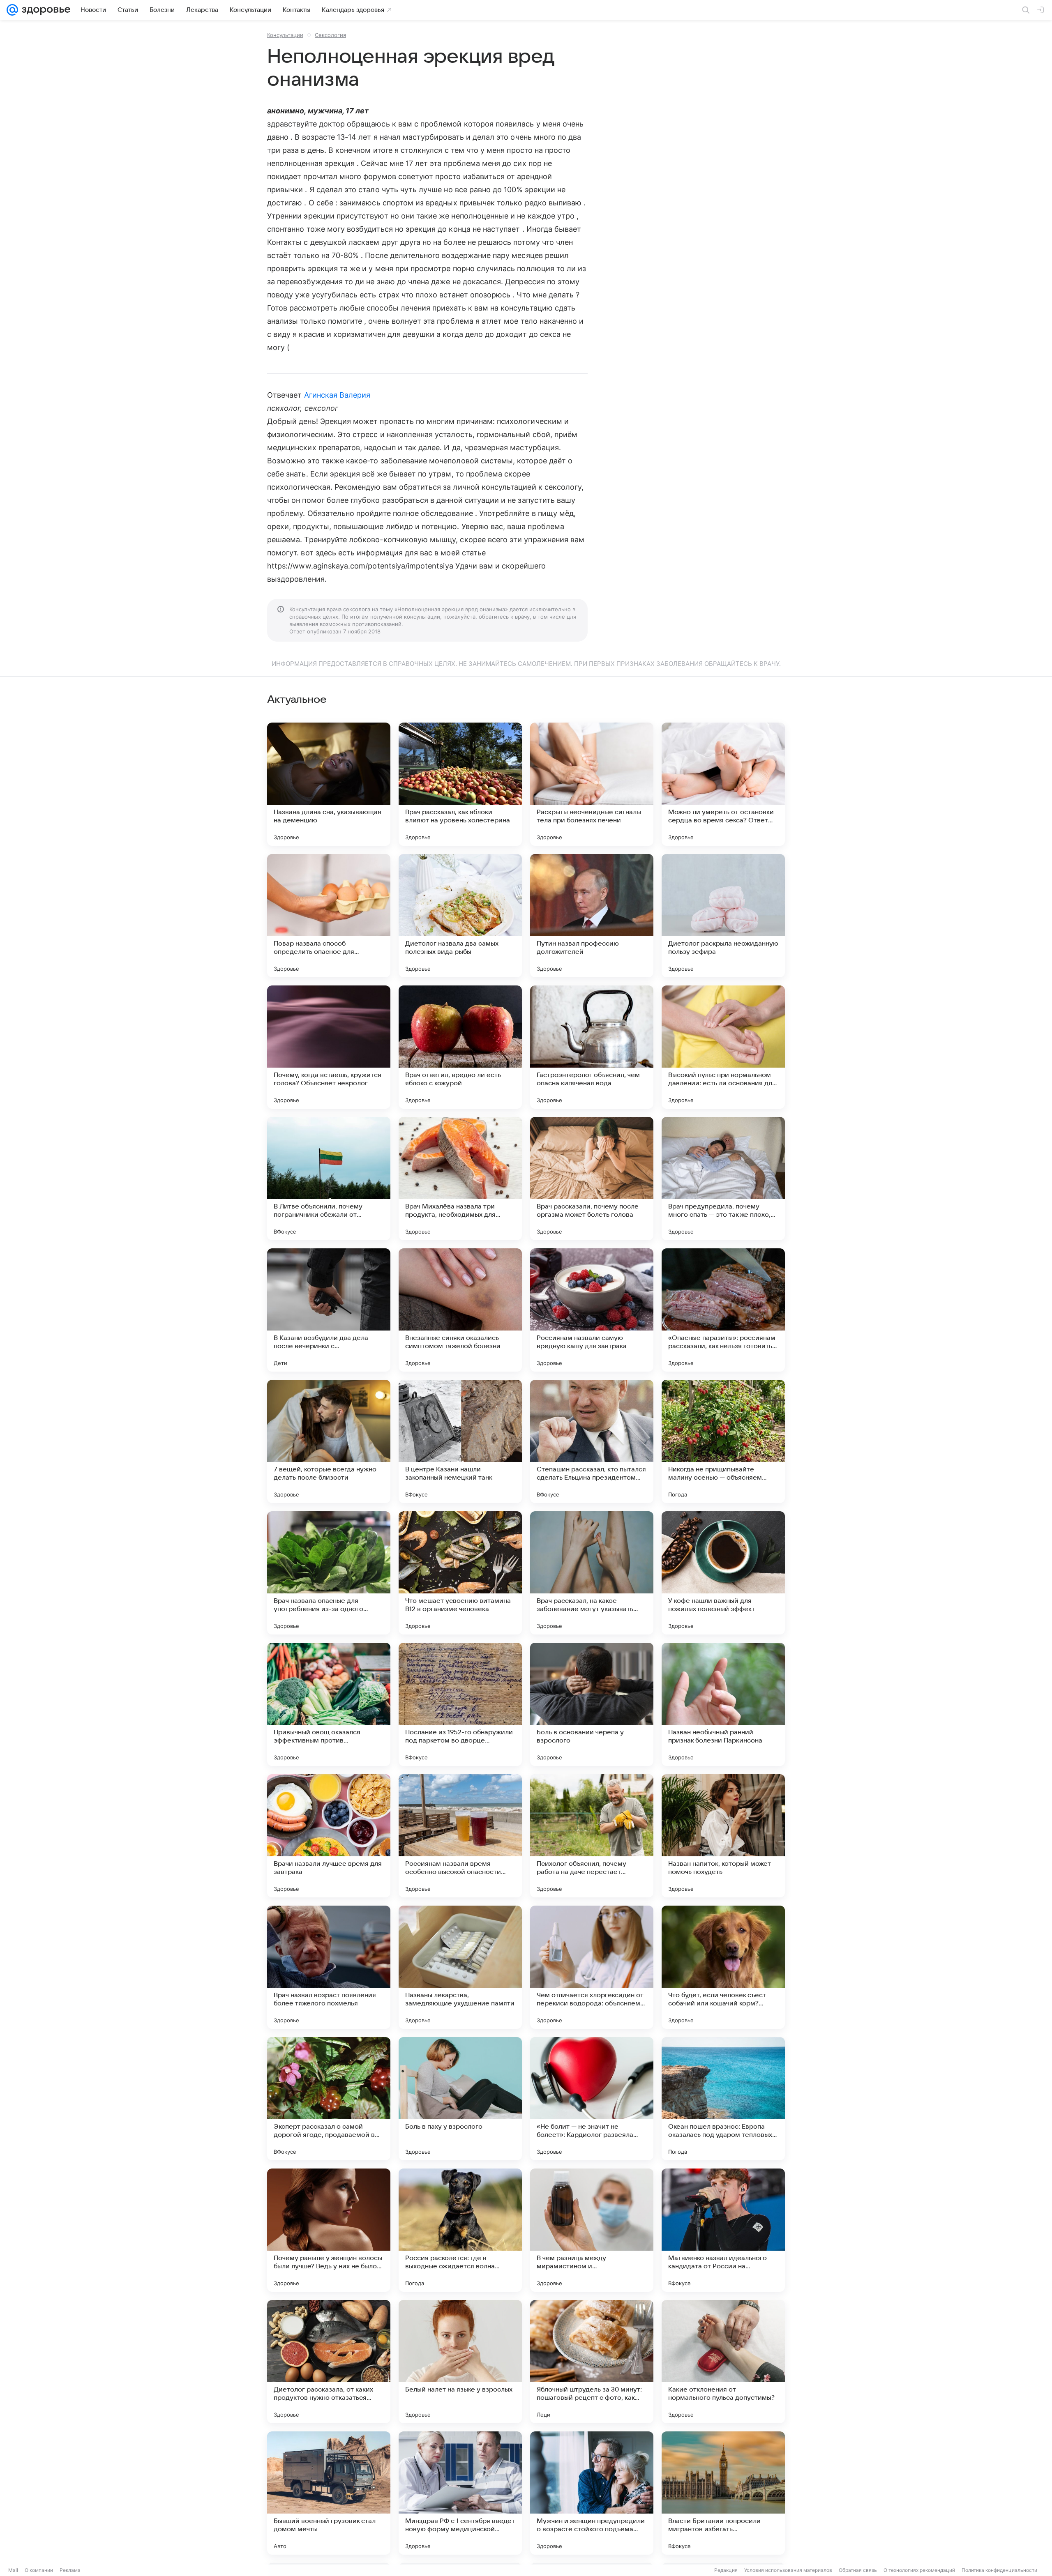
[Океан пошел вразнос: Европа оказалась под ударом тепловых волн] (723, 2099)
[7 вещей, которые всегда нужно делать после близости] (329, 1441)
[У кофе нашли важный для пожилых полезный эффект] (723, 1573)
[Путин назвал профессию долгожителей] (592, 916)
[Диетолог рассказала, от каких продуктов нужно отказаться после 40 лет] (329, 2362)
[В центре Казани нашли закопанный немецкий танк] (460, 1441)
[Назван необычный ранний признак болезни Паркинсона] (723, 1704)
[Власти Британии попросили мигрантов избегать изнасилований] (723, 2493)
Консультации (285, 35)
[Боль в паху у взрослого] (460, 2099)
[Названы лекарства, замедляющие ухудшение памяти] (460, 1967)
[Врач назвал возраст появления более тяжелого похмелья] (329, 1967)
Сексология (330, 35)
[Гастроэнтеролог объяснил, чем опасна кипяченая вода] (592, 1047)
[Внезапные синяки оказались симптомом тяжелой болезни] (460, 1310)
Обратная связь (858, 2570)
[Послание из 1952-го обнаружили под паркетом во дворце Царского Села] (460, 1704)
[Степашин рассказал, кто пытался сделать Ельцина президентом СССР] (592, 1441)
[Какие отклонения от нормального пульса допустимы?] (723, 2362)
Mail (13, 2570)
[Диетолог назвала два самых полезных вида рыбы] (460, 916)
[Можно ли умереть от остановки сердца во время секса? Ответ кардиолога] (723, 784)
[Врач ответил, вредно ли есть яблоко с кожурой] (460, 1047)
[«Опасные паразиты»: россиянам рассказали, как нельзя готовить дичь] (723, 1310)
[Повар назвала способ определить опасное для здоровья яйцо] (329, 916)
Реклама (70, 2570)
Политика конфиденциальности (999, 2570)
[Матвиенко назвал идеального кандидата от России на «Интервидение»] (723, 2230)
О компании (39, 2570)
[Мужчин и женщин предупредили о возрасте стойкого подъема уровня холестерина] (592, 2493)
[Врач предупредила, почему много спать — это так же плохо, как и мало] (723, 1179)
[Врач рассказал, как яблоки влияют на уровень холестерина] (460, 784)
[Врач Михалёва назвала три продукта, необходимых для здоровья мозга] (460, 1179)
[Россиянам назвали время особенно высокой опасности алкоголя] (460, 1836)
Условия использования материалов (788, 2570)
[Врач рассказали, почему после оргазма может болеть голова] (592, 1179)
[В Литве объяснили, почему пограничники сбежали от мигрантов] (329, 1179)
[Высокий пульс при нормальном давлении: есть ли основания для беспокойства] (723, 1047)
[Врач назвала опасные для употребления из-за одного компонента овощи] (329, 1573)
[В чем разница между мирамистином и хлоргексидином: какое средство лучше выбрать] (592, 2230)
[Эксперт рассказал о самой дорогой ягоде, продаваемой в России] (329, 2099)
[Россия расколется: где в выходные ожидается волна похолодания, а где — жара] (460, 2230)
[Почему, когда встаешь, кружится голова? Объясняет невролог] (329, 1047)
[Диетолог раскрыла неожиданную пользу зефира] (723, 916)
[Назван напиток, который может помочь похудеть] (723, 1836)
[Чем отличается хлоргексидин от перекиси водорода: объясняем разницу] (592, 1967)
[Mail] (12, 10)
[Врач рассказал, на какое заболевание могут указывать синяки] (592, 1573)
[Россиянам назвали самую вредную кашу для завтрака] (592, 1310)
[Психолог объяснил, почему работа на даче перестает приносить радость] (592, 1836)
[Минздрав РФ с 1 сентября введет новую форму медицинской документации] (460, 2493)
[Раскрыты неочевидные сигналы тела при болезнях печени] (592, 784)
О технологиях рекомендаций (919, 2570)
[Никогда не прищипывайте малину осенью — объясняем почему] (723, 1441)
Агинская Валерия (337, 395)
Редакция (726, 2570)
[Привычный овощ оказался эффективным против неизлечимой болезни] (329, 1704)
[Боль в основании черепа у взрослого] (592, 1704)
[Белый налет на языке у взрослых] (460, 2362)
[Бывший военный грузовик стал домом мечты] (329, 2493)
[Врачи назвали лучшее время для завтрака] (329, 1836)
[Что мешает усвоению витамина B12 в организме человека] (460, 1573)
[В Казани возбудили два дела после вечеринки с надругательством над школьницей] (329, 1310)
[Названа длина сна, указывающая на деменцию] (329, 784)
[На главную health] (44, 10)
